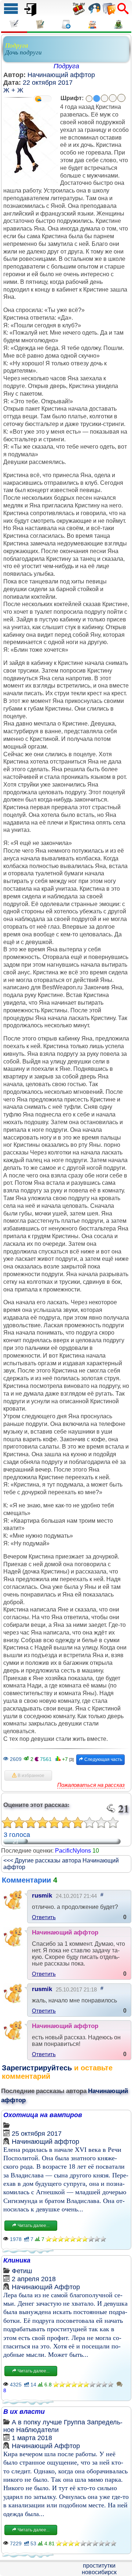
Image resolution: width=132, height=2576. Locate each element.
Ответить (44, 1917)
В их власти (24, 2412)
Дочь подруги (23, 52)
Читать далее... (33, 2226)
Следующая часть (103, 1759)
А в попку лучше (37, 2422)
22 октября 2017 (48, 83)
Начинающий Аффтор (46, 2287)
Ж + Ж (13, 90)
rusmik (42, 1896)
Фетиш (22, 2271)
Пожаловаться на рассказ (91, 1785)
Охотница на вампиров (43, 2115)
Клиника (17, 2260)
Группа (74, 2422)
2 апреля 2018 (34, 2279)
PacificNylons (73, 1851)
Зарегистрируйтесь (37, 2068)
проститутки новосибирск (99, 2569)
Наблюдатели (37, 2430)
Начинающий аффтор (61, 75)
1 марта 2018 (32, 2438)
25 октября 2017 (37, 2134)
